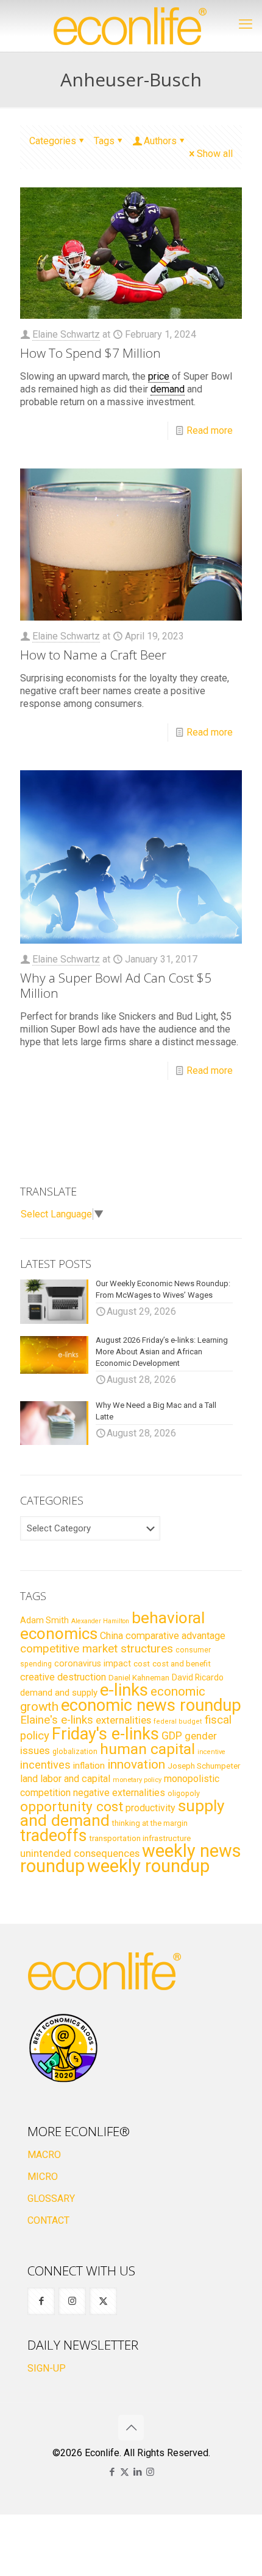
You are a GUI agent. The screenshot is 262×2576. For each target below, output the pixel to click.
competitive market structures (97, 1648)
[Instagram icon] (150, 2472)
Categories (53, 141)
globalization (75, 1751)
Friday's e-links (105, 1734)
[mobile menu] (246, 24)
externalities (123, 1720)
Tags (104, 141)
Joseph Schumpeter (204, 1766)
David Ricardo (198, 1677)
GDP (172, 1736)
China (112, 1636)
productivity (150, 1808)
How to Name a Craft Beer (93, 655)
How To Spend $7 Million (90, 353)
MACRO (44, 2155)
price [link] (159, 376)
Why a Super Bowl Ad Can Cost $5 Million (116, 985)
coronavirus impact (93, 1663)
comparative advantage (175, 1636)
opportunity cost (72, 1806)
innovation (136, 1764)
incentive (211, 1752)
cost (142, 1664)
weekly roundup (148, 1866)
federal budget (178, 1721)
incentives (45, 1765)
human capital (147, 1749)
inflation (89, 1766)
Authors (160, 141)
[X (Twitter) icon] (125, 2472)
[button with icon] (41, 2301)
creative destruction (63, 1677)
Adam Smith (44, 1620)
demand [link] (168, 389)
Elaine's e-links (57, 1720)
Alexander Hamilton (100, 1621)
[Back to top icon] (131, 2428)
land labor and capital (65, 1779)
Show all (215, 154)
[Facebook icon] (112, 2472)
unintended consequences (80, 1853)
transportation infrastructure (140, 1838)
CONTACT (48, 2220)
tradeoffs (53, 1836)
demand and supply (59, 1693)
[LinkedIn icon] (137, 2472)
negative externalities (119, 1793)
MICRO (43, 2177)
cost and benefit (182, 1664)
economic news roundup (151, 1705)
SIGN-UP (47, 2368)
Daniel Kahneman (139, 1678)
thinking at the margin (150, 1823)
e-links (124, 1690)
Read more (210, 430)
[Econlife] (131, 26)
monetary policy (137, 1780)
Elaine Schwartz (66, 334)
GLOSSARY (51, 2198)
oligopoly (184, 1793)
